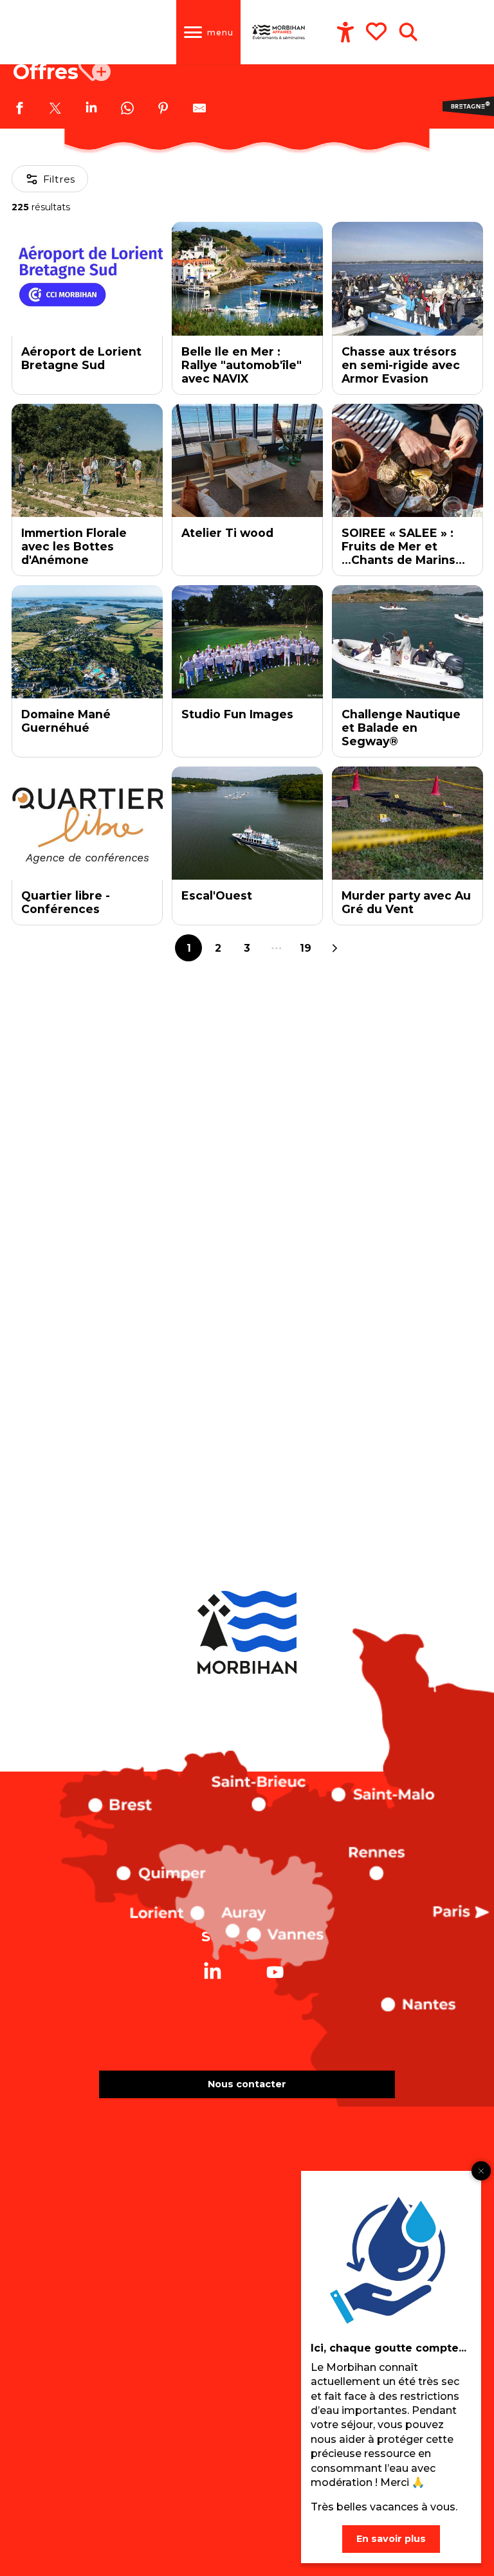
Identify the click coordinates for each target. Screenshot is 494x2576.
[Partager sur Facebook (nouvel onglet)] (19, 110)
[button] (408, 32)
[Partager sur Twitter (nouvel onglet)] (55, 110)
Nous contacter (247, 2084)
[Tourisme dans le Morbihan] (279, 32)
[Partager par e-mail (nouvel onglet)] (199, 110)
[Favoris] (378, 32)
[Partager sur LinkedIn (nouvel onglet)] (91, 110)
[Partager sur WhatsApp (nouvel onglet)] (127, 110)
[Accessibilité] (345, 32)
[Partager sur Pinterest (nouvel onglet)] (163, 110)
